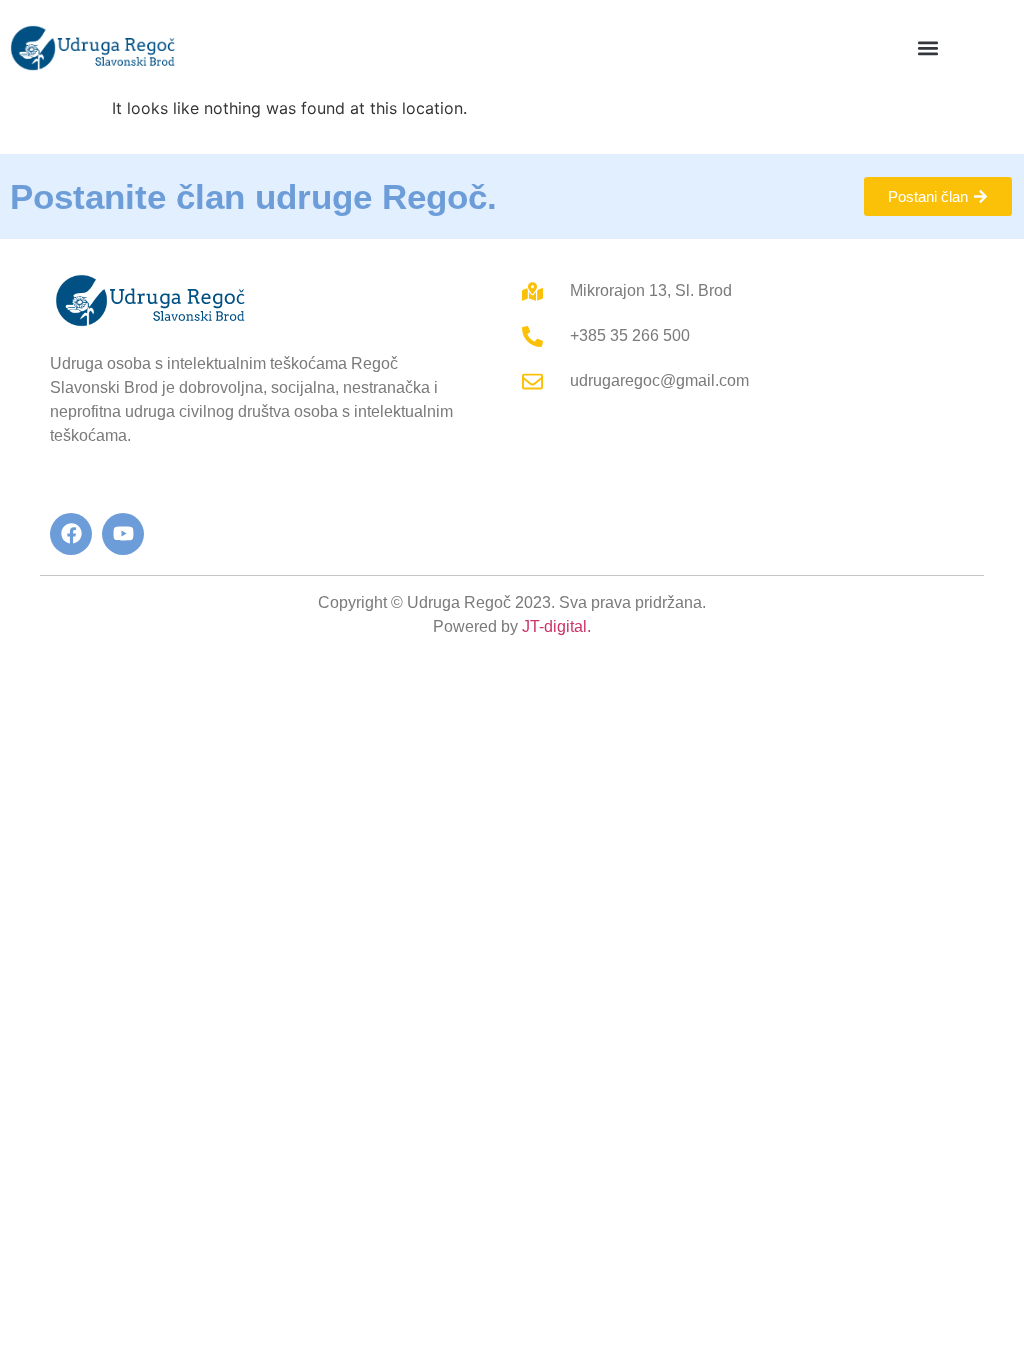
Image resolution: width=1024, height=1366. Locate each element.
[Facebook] (71, 534)
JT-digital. (556, 626)
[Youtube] (123, 534)
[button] (928, 47)
